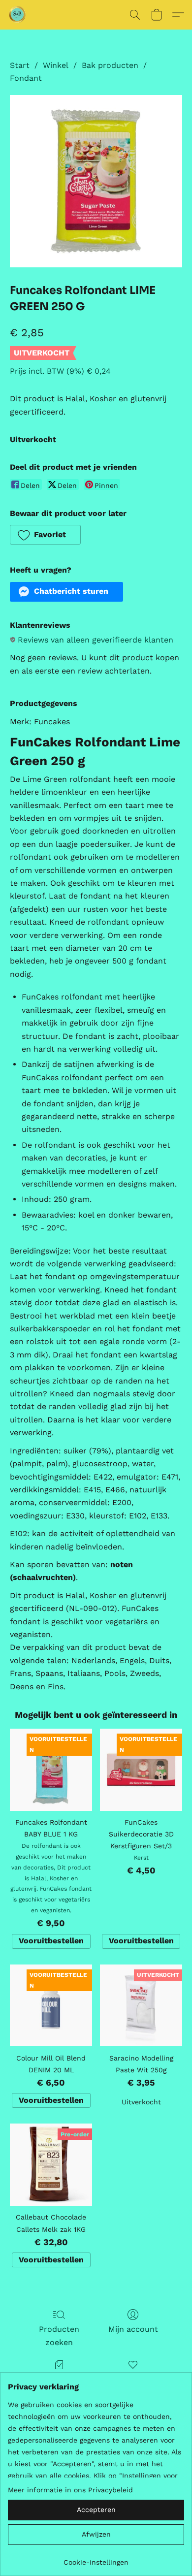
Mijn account (133, 2329)
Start (20, 65)
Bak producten (110, 65)
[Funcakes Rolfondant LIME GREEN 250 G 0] (96, 181)
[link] (96, 2559)
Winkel (56, 65)
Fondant (26, 78)
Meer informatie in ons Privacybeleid (70, 2490)
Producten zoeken (59, 2335)
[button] (18, 15)
